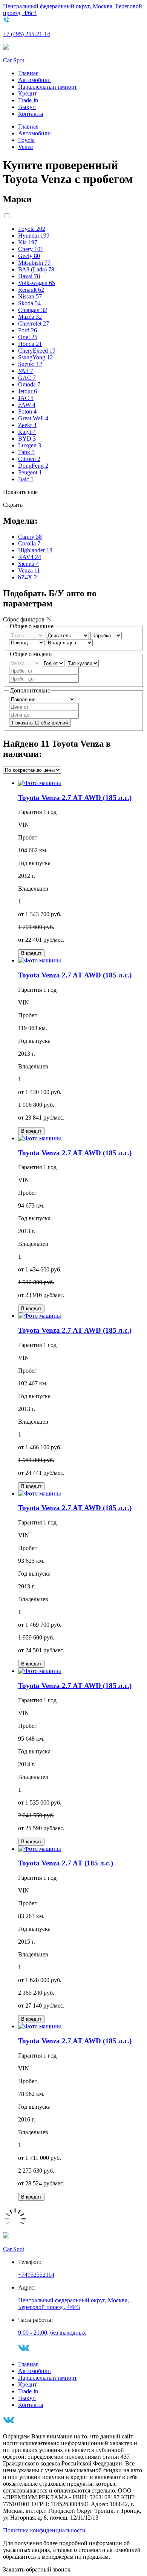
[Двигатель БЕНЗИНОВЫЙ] (68, 635)
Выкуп (27, 107)
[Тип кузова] (82, 663)
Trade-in (28, 100)
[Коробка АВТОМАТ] (106, 635)
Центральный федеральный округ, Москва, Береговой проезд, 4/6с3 (73, 2304)
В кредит (31, 953)
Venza (25, 147)
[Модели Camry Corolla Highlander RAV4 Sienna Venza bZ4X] (25, 663)
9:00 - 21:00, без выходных (52, 2333)
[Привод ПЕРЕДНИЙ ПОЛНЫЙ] (28, 642)
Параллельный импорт (47, 87)
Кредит (28, 93)
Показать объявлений (40, 723)
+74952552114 (36, 2275)
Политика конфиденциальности (44, 2530)
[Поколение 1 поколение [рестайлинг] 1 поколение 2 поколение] (42, 699)
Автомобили (34, 80)
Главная (28, 73)
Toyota (26, 140)
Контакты (31, 114)
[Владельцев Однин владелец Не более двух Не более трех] (69, 642)
